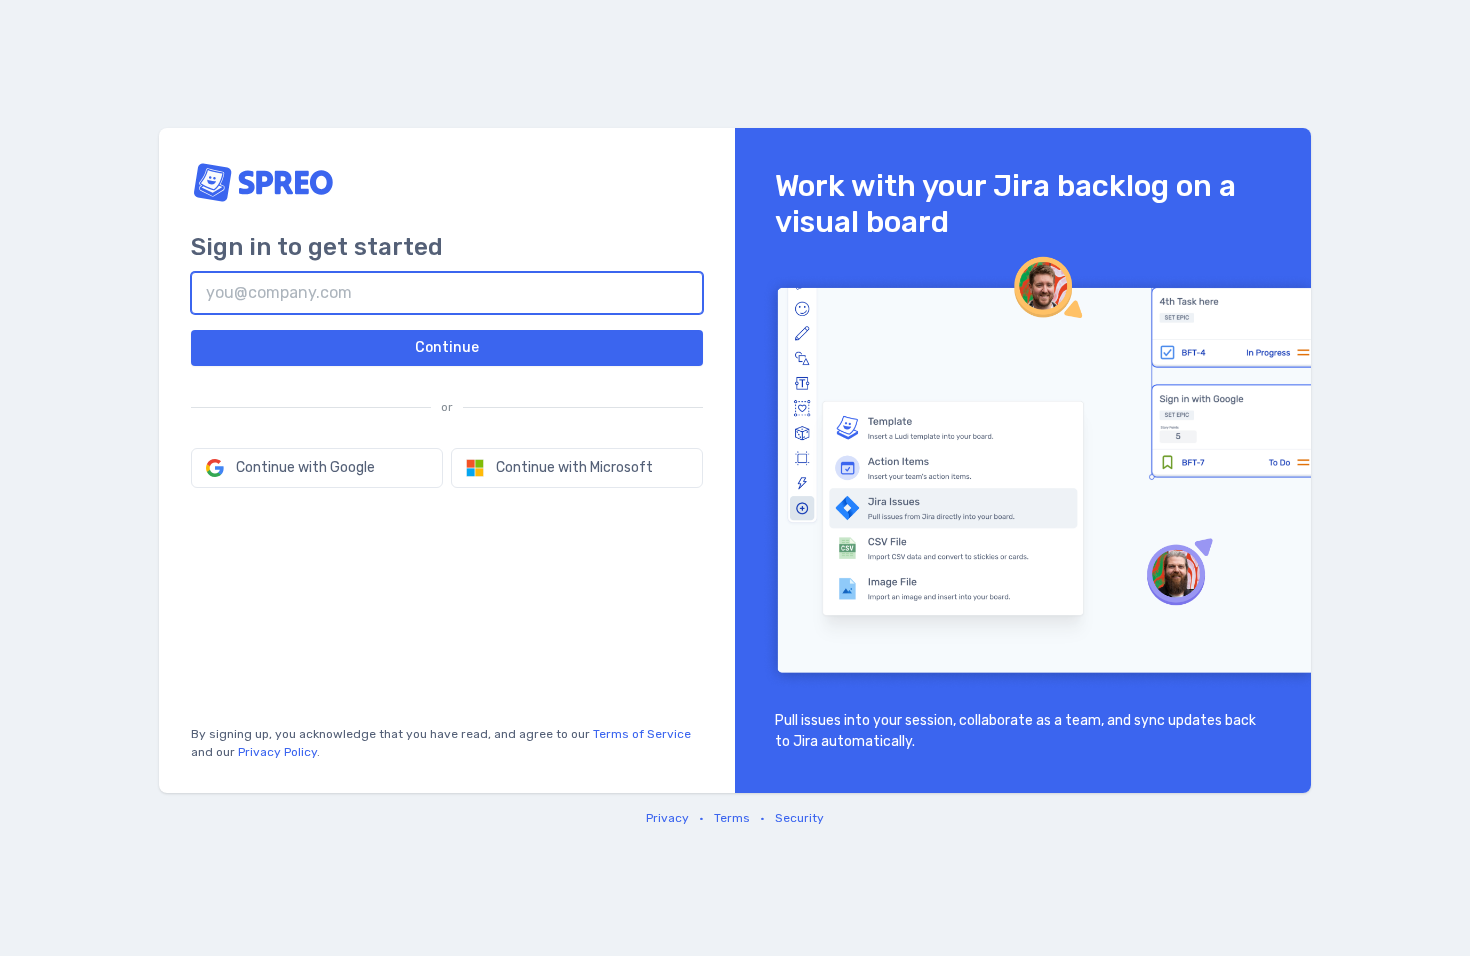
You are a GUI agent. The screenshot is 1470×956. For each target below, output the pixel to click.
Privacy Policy (277, 752)
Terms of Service (642, 734)
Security (799, 818)
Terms (732, 818)
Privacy (667, 818)
